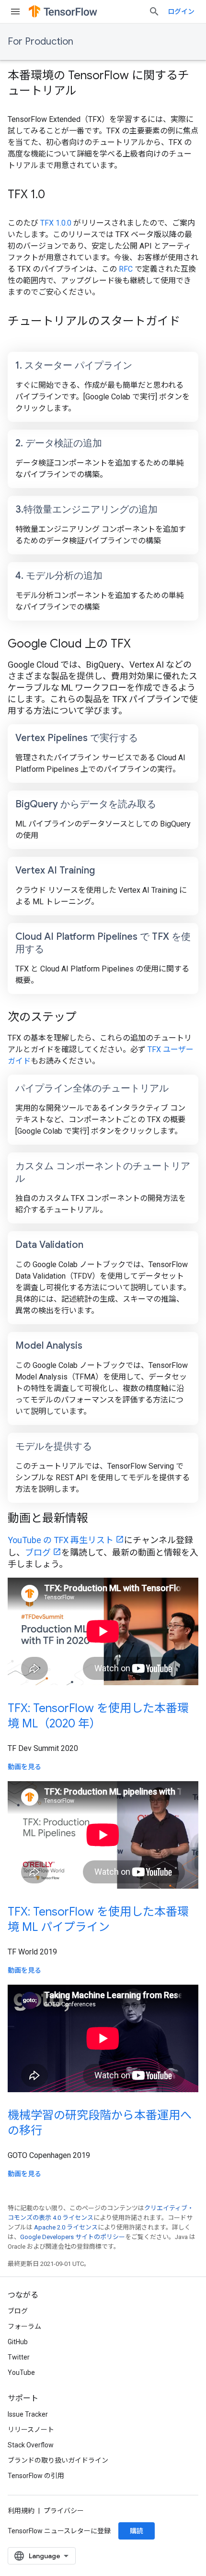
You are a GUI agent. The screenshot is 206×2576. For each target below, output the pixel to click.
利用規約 (21, 2511)
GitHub (18, 2342)
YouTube (21, 2372)
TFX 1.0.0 (56, 223)
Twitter (19, 2357)
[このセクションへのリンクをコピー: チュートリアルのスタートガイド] (17, 337)
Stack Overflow (31, 2445)
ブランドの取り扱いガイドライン (58, 2460)
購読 (137, 2531)
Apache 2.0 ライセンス (66, 2227)
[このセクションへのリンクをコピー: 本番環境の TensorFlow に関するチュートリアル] (89, 92)
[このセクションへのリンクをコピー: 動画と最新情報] (101, 1519)
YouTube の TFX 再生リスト (61, 1540)
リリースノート (31, 2430)
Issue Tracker (28, 2414)
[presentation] (103, 83)
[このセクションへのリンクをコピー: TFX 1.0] (57, 195)
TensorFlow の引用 (36, 2476)
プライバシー (64, 2511)
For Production (40, 42)
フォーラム (24, 2326)
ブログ (38, 1552)
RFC (126, 269)
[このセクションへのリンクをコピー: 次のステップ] (89, 1018)
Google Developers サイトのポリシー (73, 2237)
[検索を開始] (154, 12)
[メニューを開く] (15, 12)
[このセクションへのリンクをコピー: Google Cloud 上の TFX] (143, 645)
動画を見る (24, 1767)
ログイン (181, 12)
